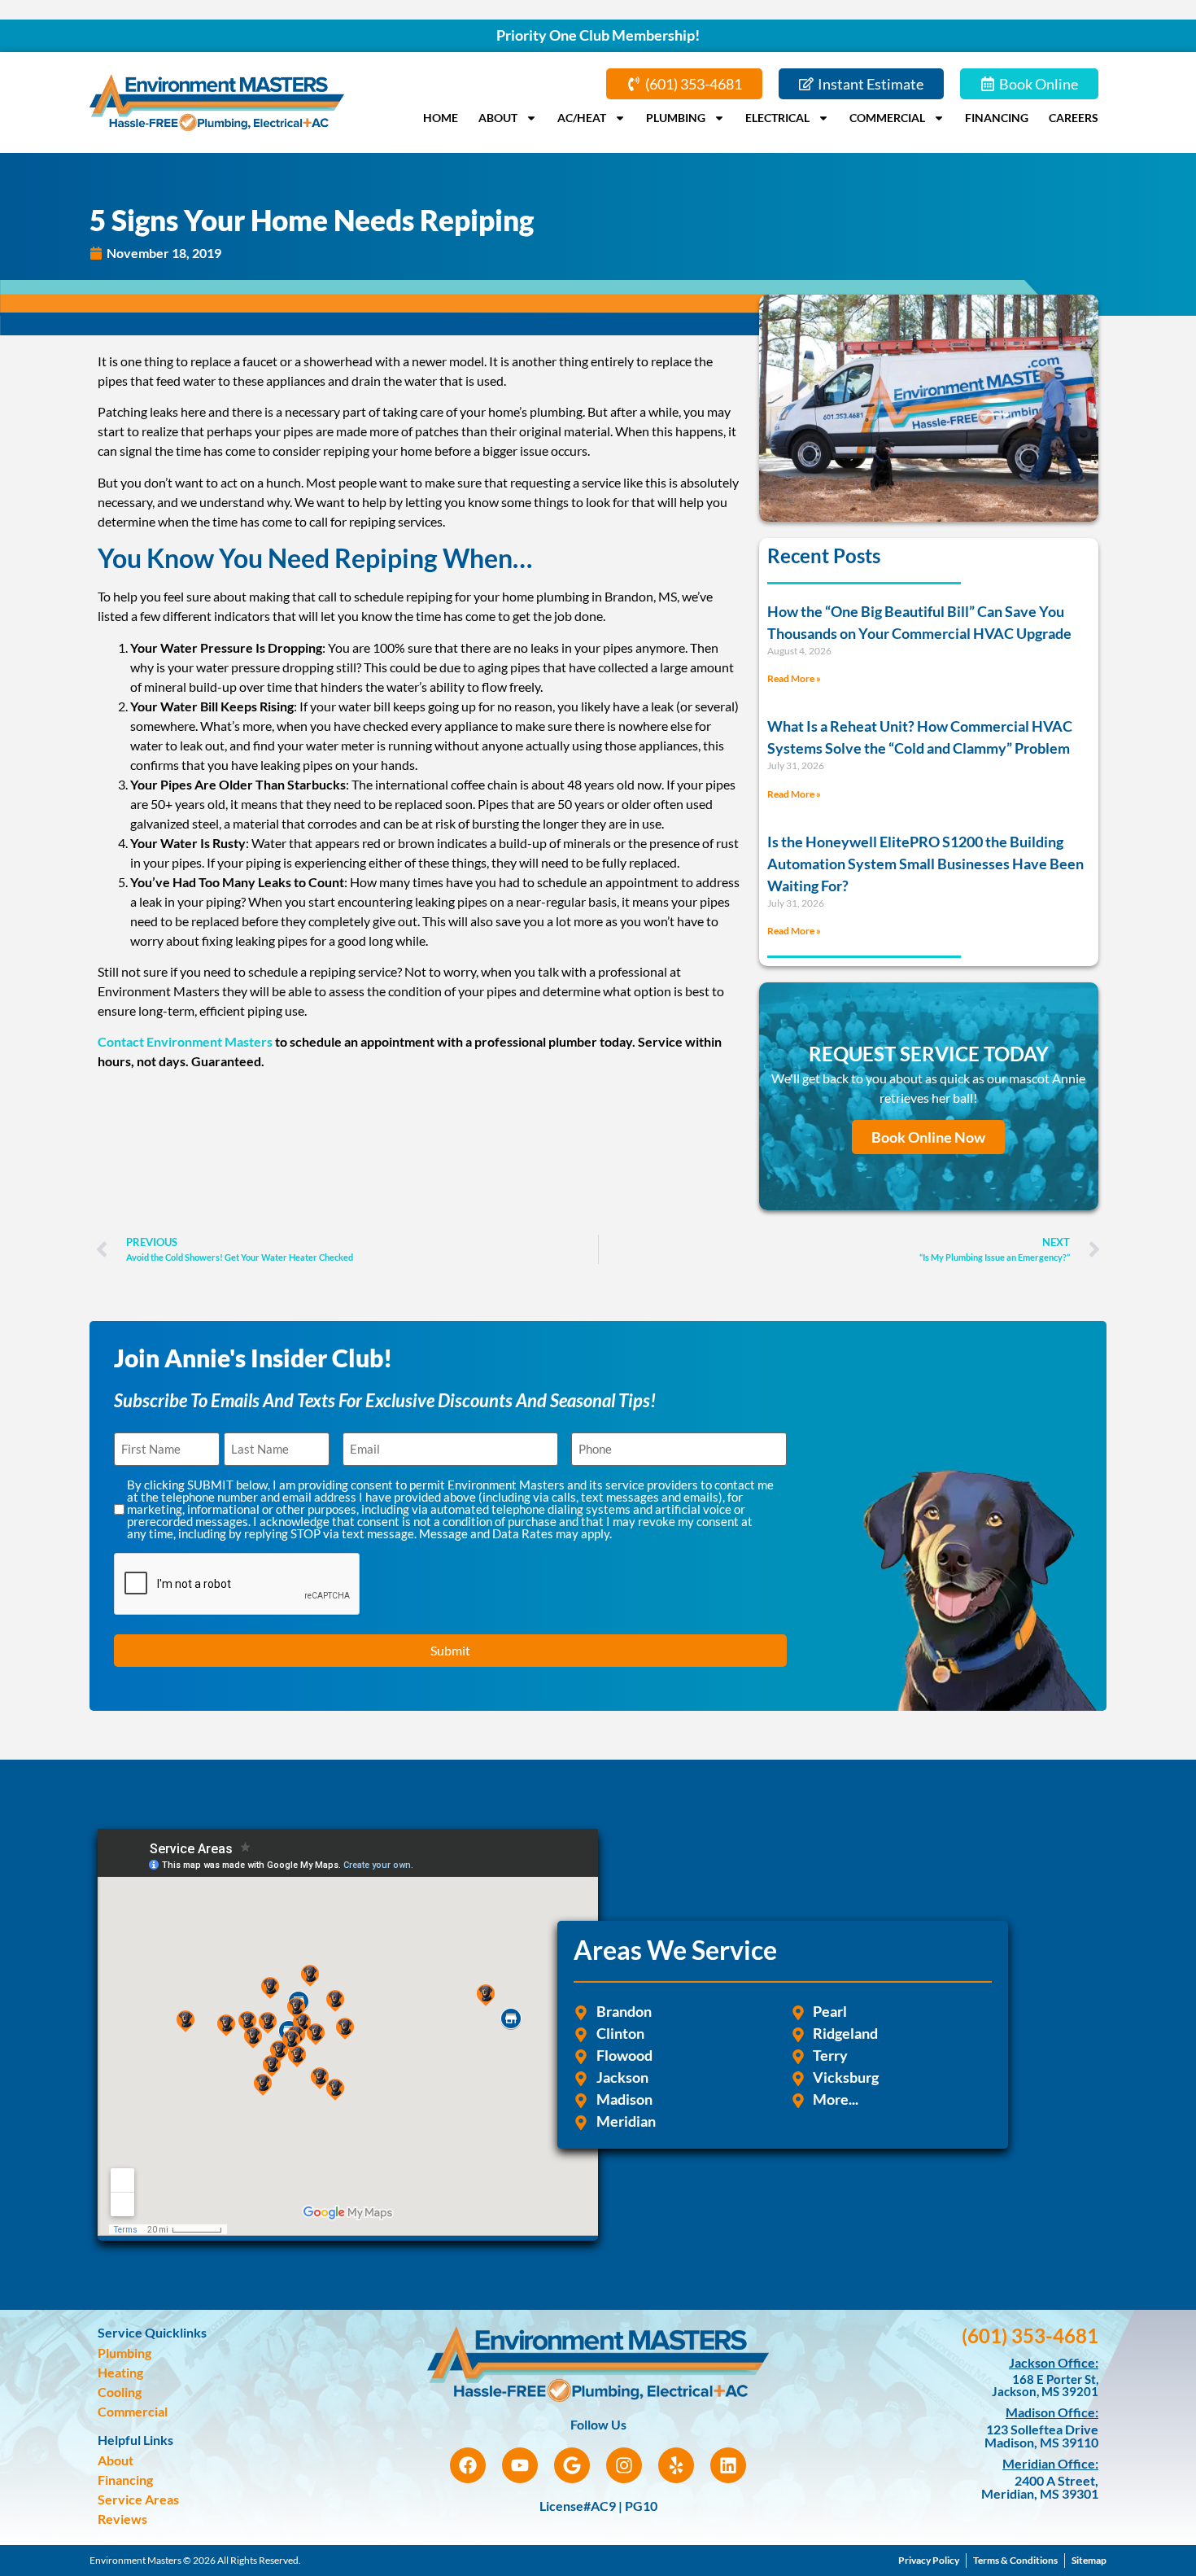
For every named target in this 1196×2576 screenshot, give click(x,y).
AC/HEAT (582, 118)
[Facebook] (468, 2465)
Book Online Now (928, 1137)
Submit (450, 1650)
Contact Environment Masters (185, 1041)
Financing (997, 118)
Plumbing (676, 118)
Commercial (887, 118)
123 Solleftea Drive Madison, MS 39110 (1041, 2436)
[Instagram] (624, 2465)
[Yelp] (676, 2465)
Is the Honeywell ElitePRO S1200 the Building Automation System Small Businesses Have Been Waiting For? (925, 864)
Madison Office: (1052, 2412)
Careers (1074, 118)
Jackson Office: (1054, 2362)
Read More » (794, 678)
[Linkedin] (728, 2465)
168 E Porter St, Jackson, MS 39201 (1045, 2385)
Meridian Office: (1050, 2463)
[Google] (572, 2465)
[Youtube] (520, 2465)
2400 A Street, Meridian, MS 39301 (1040, 2487)
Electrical (777, 118)
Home (441, 118)
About (498, 118)
